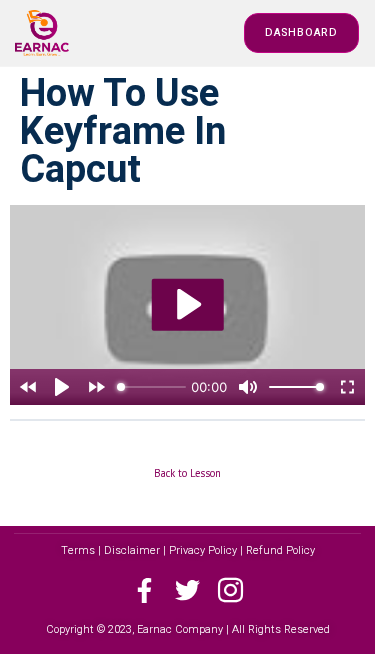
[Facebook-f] (144, 590)
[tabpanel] (187, 305)
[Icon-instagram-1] (230, 590)
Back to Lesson (187, 473)
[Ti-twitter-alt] (187, 590)
